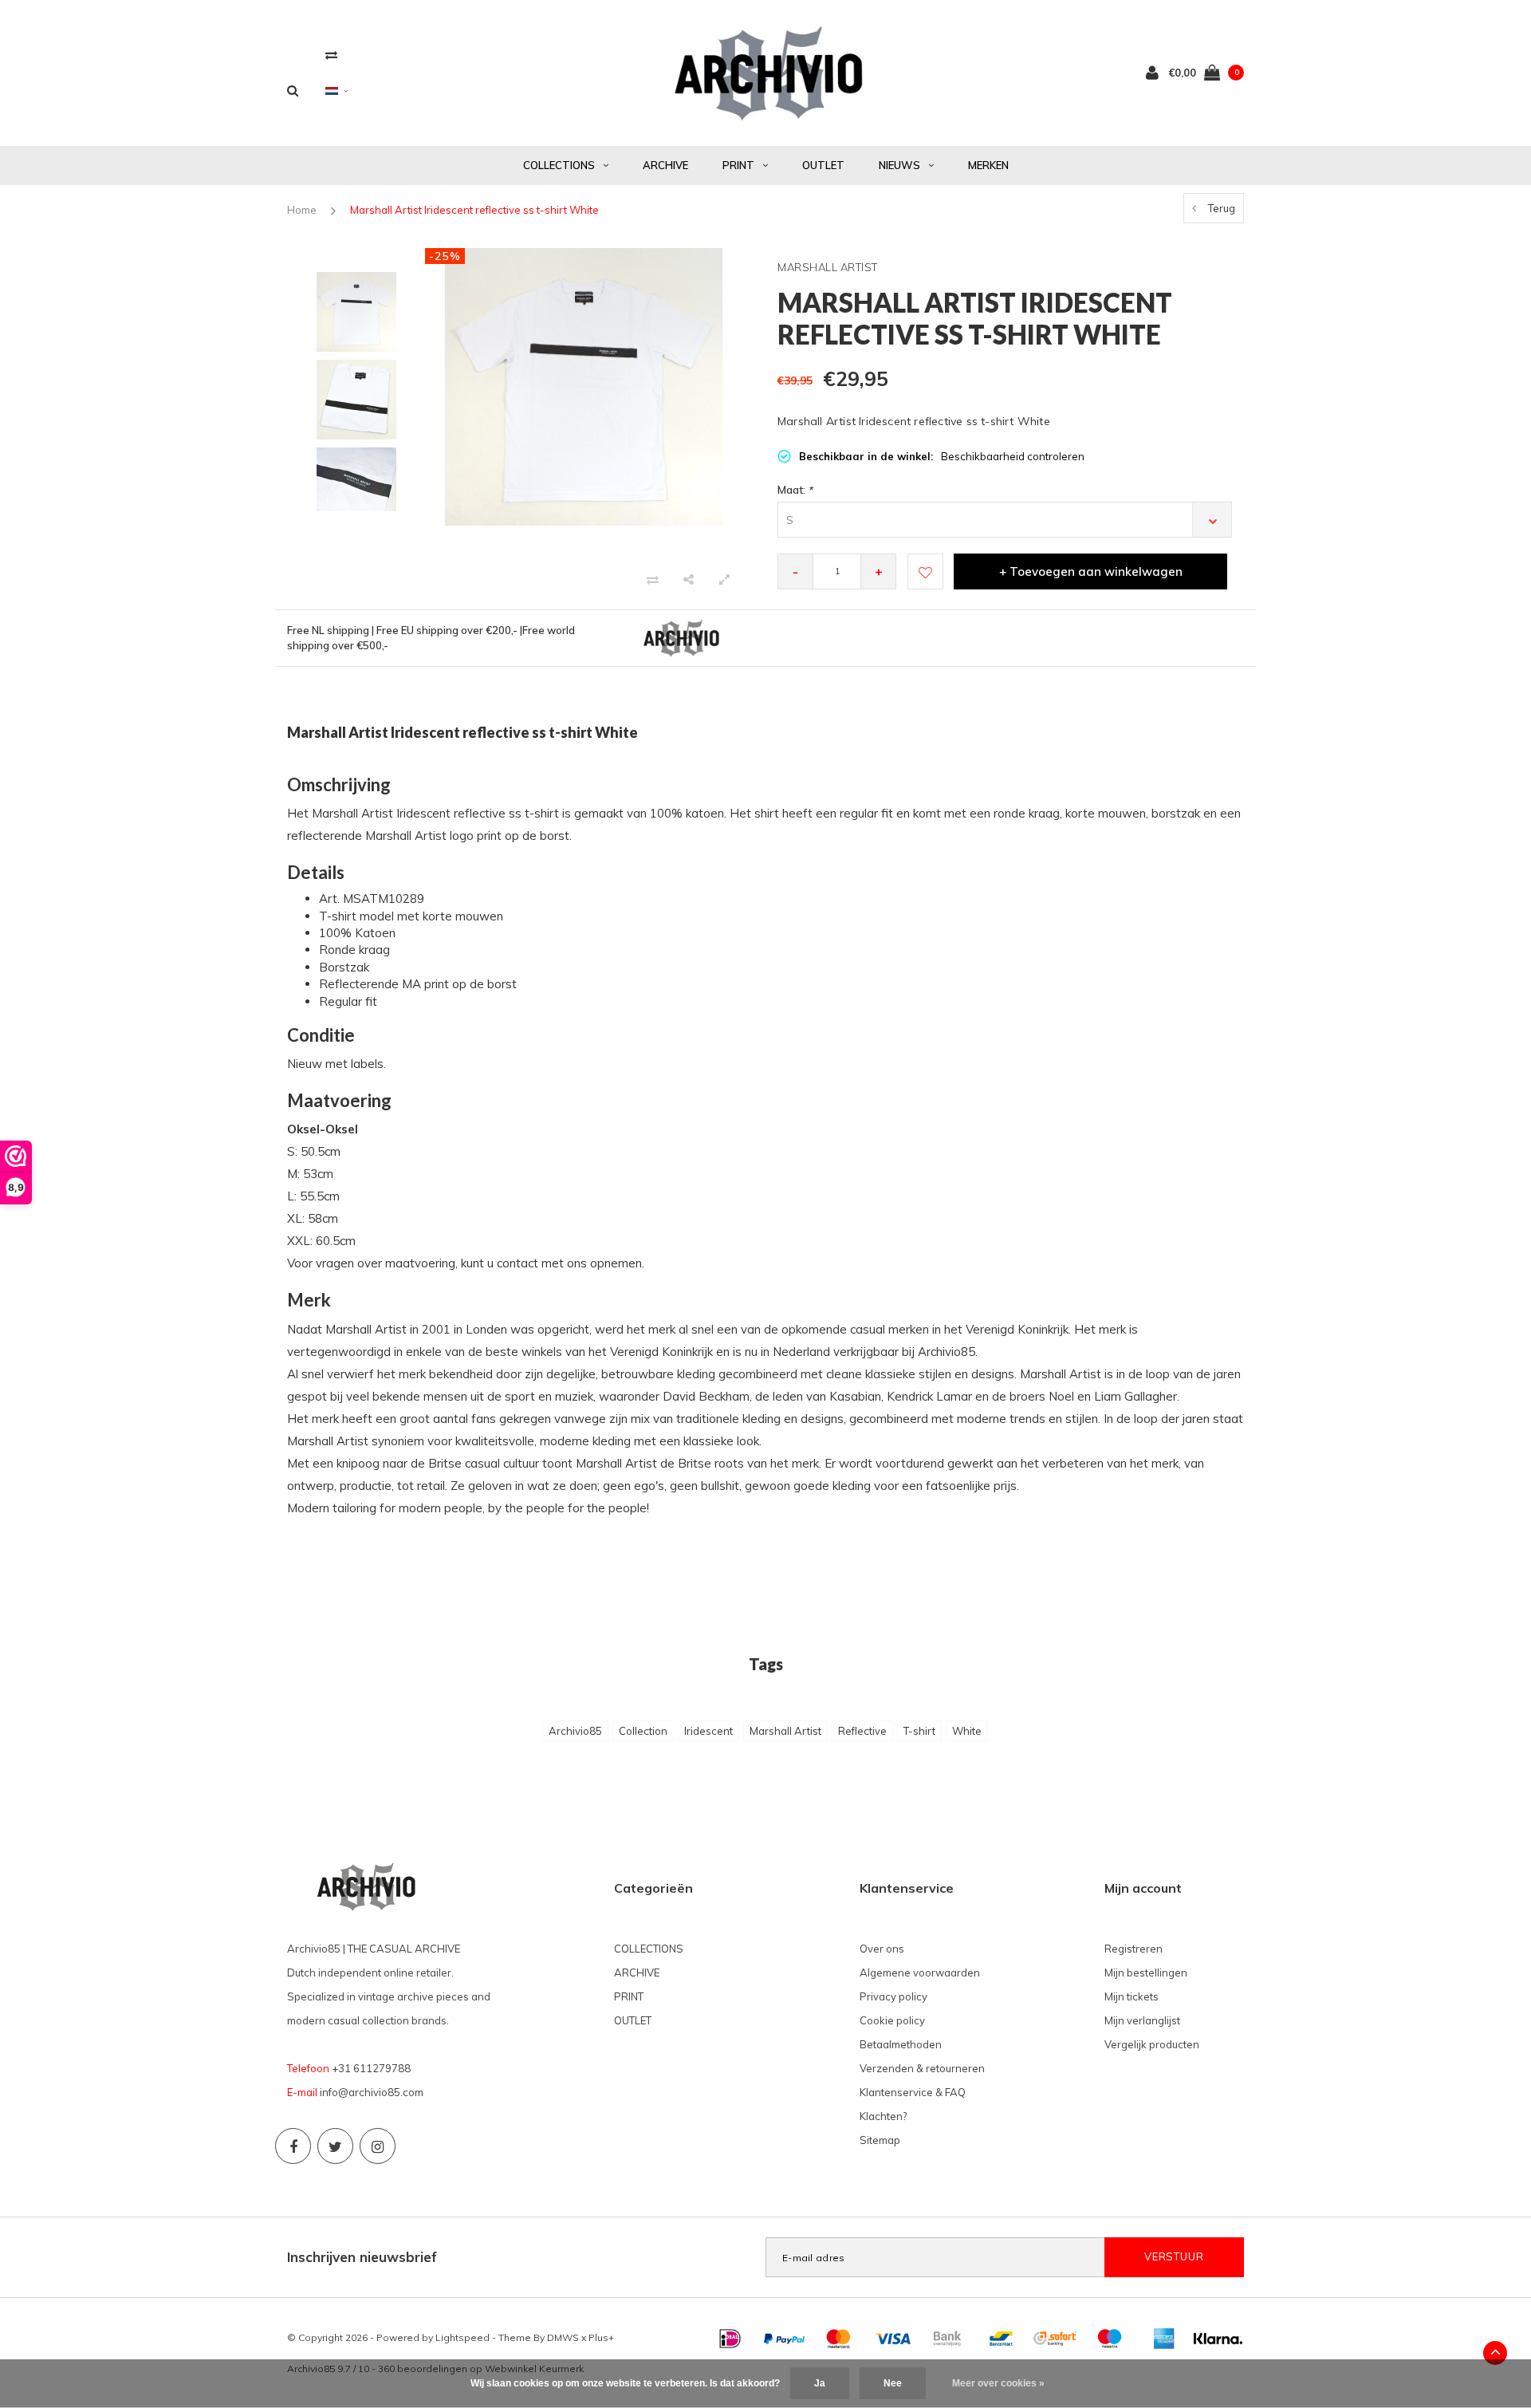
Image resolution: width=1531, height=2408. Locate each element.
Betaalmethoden (901, 2044)
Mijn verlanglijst (1142, 2020)
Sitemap (880, 2140)
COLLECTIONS (559, 165)
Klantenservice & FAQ (913, 2092)
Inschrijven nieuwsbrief (362, 2257)
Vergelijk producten (1152, 2044)
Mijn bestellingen (1146, 1973)
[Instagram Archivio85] (378, 2146)
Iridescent (708, 1731)
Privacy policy (893, 1996)
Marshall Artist (785, 1731)
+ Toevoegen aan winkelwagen (1091, 571)
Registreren (1133, 1949)
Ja (820, 2383)
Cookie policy (892, 2020)
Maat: (795, 490)
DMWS (563, 2337)
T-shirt (919, 1731)
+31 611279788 (371, 2068)
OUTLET (823, 165)
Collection (643, 1731)
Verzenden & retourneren (922, 2068)
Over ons (882, 1949)
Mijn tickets (1132, 1996)
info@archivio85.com (372, 2092)
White (967, 1731)
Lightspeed (462, 2337)
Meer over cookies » (998, 2383)
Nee (893, 2383)
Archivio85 (575, 1731)
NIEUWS (899, 165)
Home (302, 210)
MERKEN (988, 165)
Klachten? (883, 2116)
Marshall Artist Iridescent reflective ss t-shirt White (474, 210)
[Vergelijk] (331, 55)
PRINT (738, 165)
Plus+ (601, 2337)
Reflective (862, 1731)
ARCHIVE (665, 165)
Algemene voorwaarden (920, 1973)
